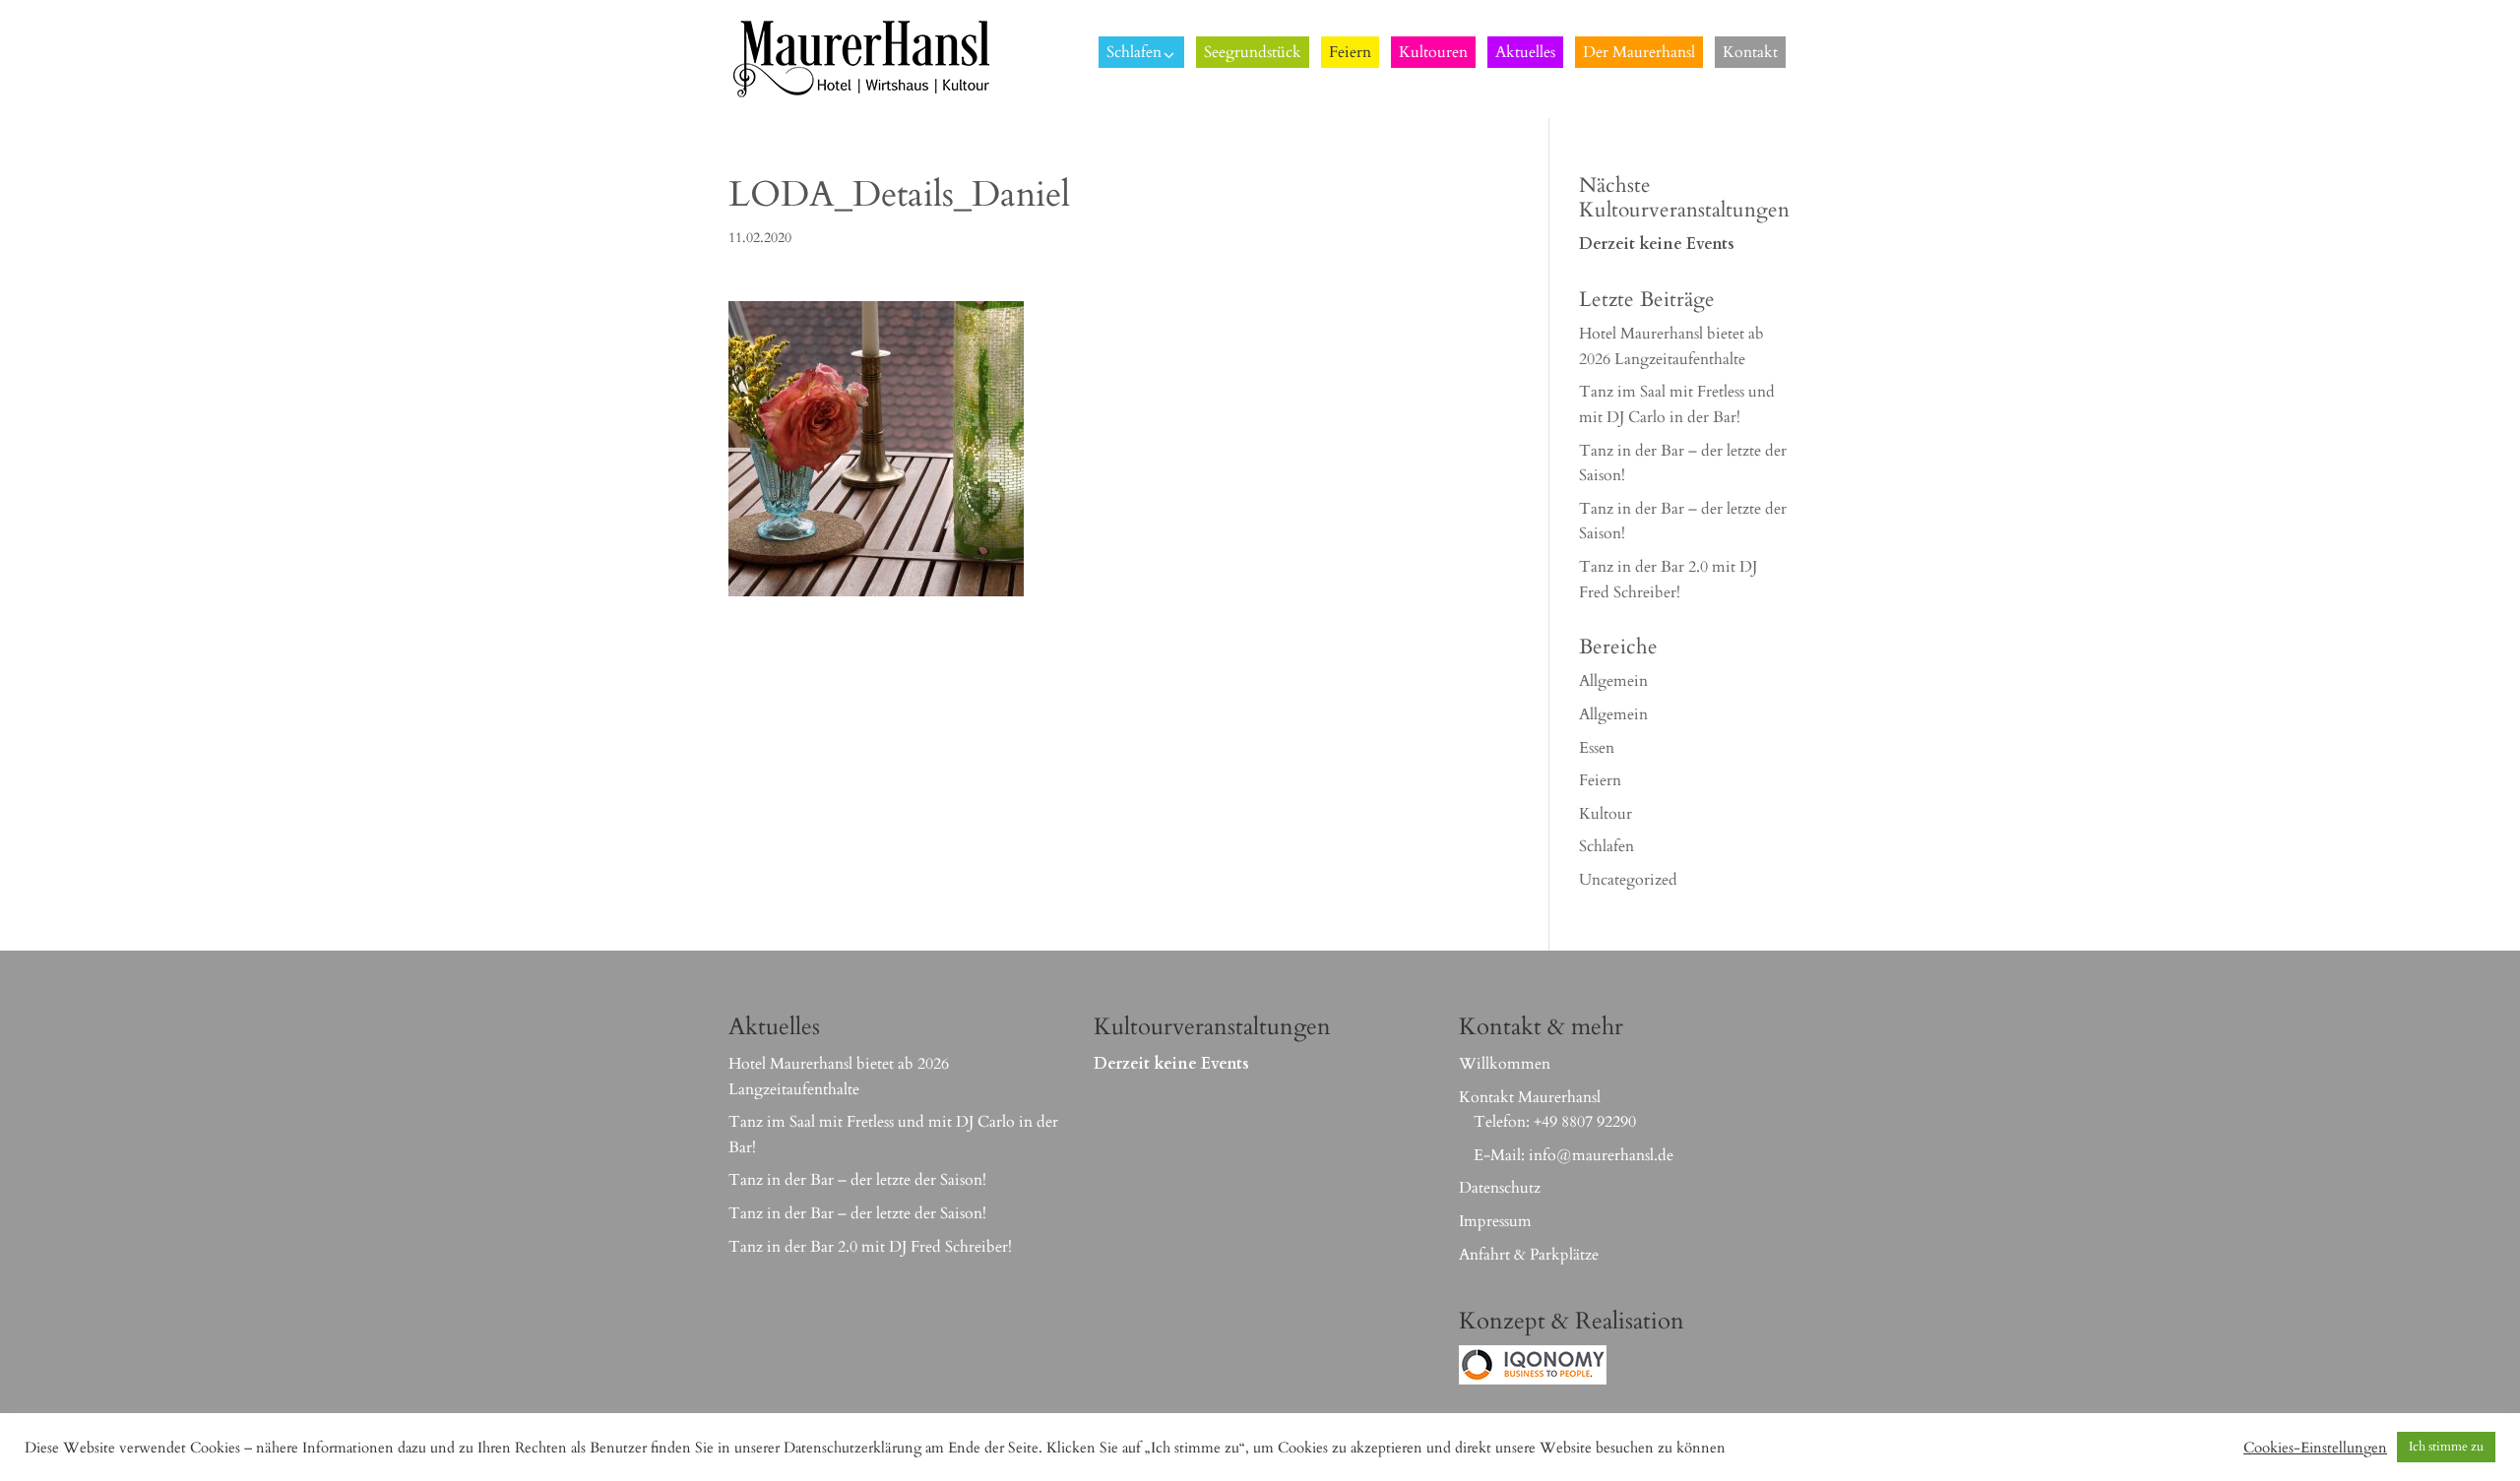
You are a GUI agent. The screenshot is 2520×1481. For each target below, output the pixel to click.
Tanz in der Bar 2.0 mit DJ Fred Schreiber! (870, 1247)
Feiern (1600, 780)
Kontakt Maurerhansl (1530, 1097)
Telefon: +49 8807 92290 (1555, 1122)
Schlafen (1606, 846)
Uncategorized (1628, 880)
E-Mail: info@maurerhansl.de (1574, 1155)
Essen (1597, 748)
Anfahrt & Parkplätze (1529, 1255)
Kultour (1606, 814)
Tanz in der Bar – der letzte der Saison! (857, 1180)
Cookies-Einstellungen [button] (2315, 1448)
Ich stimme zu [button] (2446, 1447)
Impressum (1495, 1221)
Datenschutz (1500, 1188)
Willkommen (1505, 1064)
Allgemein (1613, 681)
